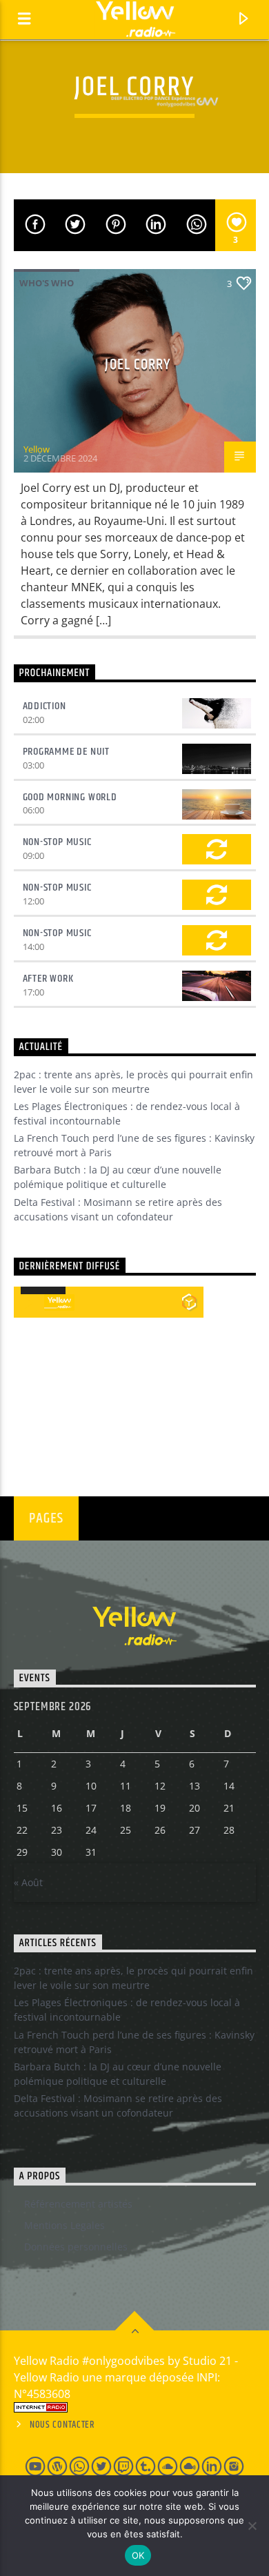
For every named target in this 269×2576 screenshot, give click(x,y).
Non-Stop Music (57, 842)
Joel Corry (138, 365)
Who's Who (47, 283)
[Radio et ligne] (189, 1302)
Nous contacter (62, 2425)
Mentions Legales (64, 2225)
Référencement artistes (78, 2204)
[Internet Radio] (135, 2407)
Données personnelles (76, 2247)
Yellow (37, 449)
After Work (48, 979)
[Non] (252, 2526)
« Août (28, 1882)
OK (138, 2555)
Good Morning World (70, 797)
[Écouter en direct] (29, 1302)
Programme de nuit (67, 752)
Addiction (44, 706)
